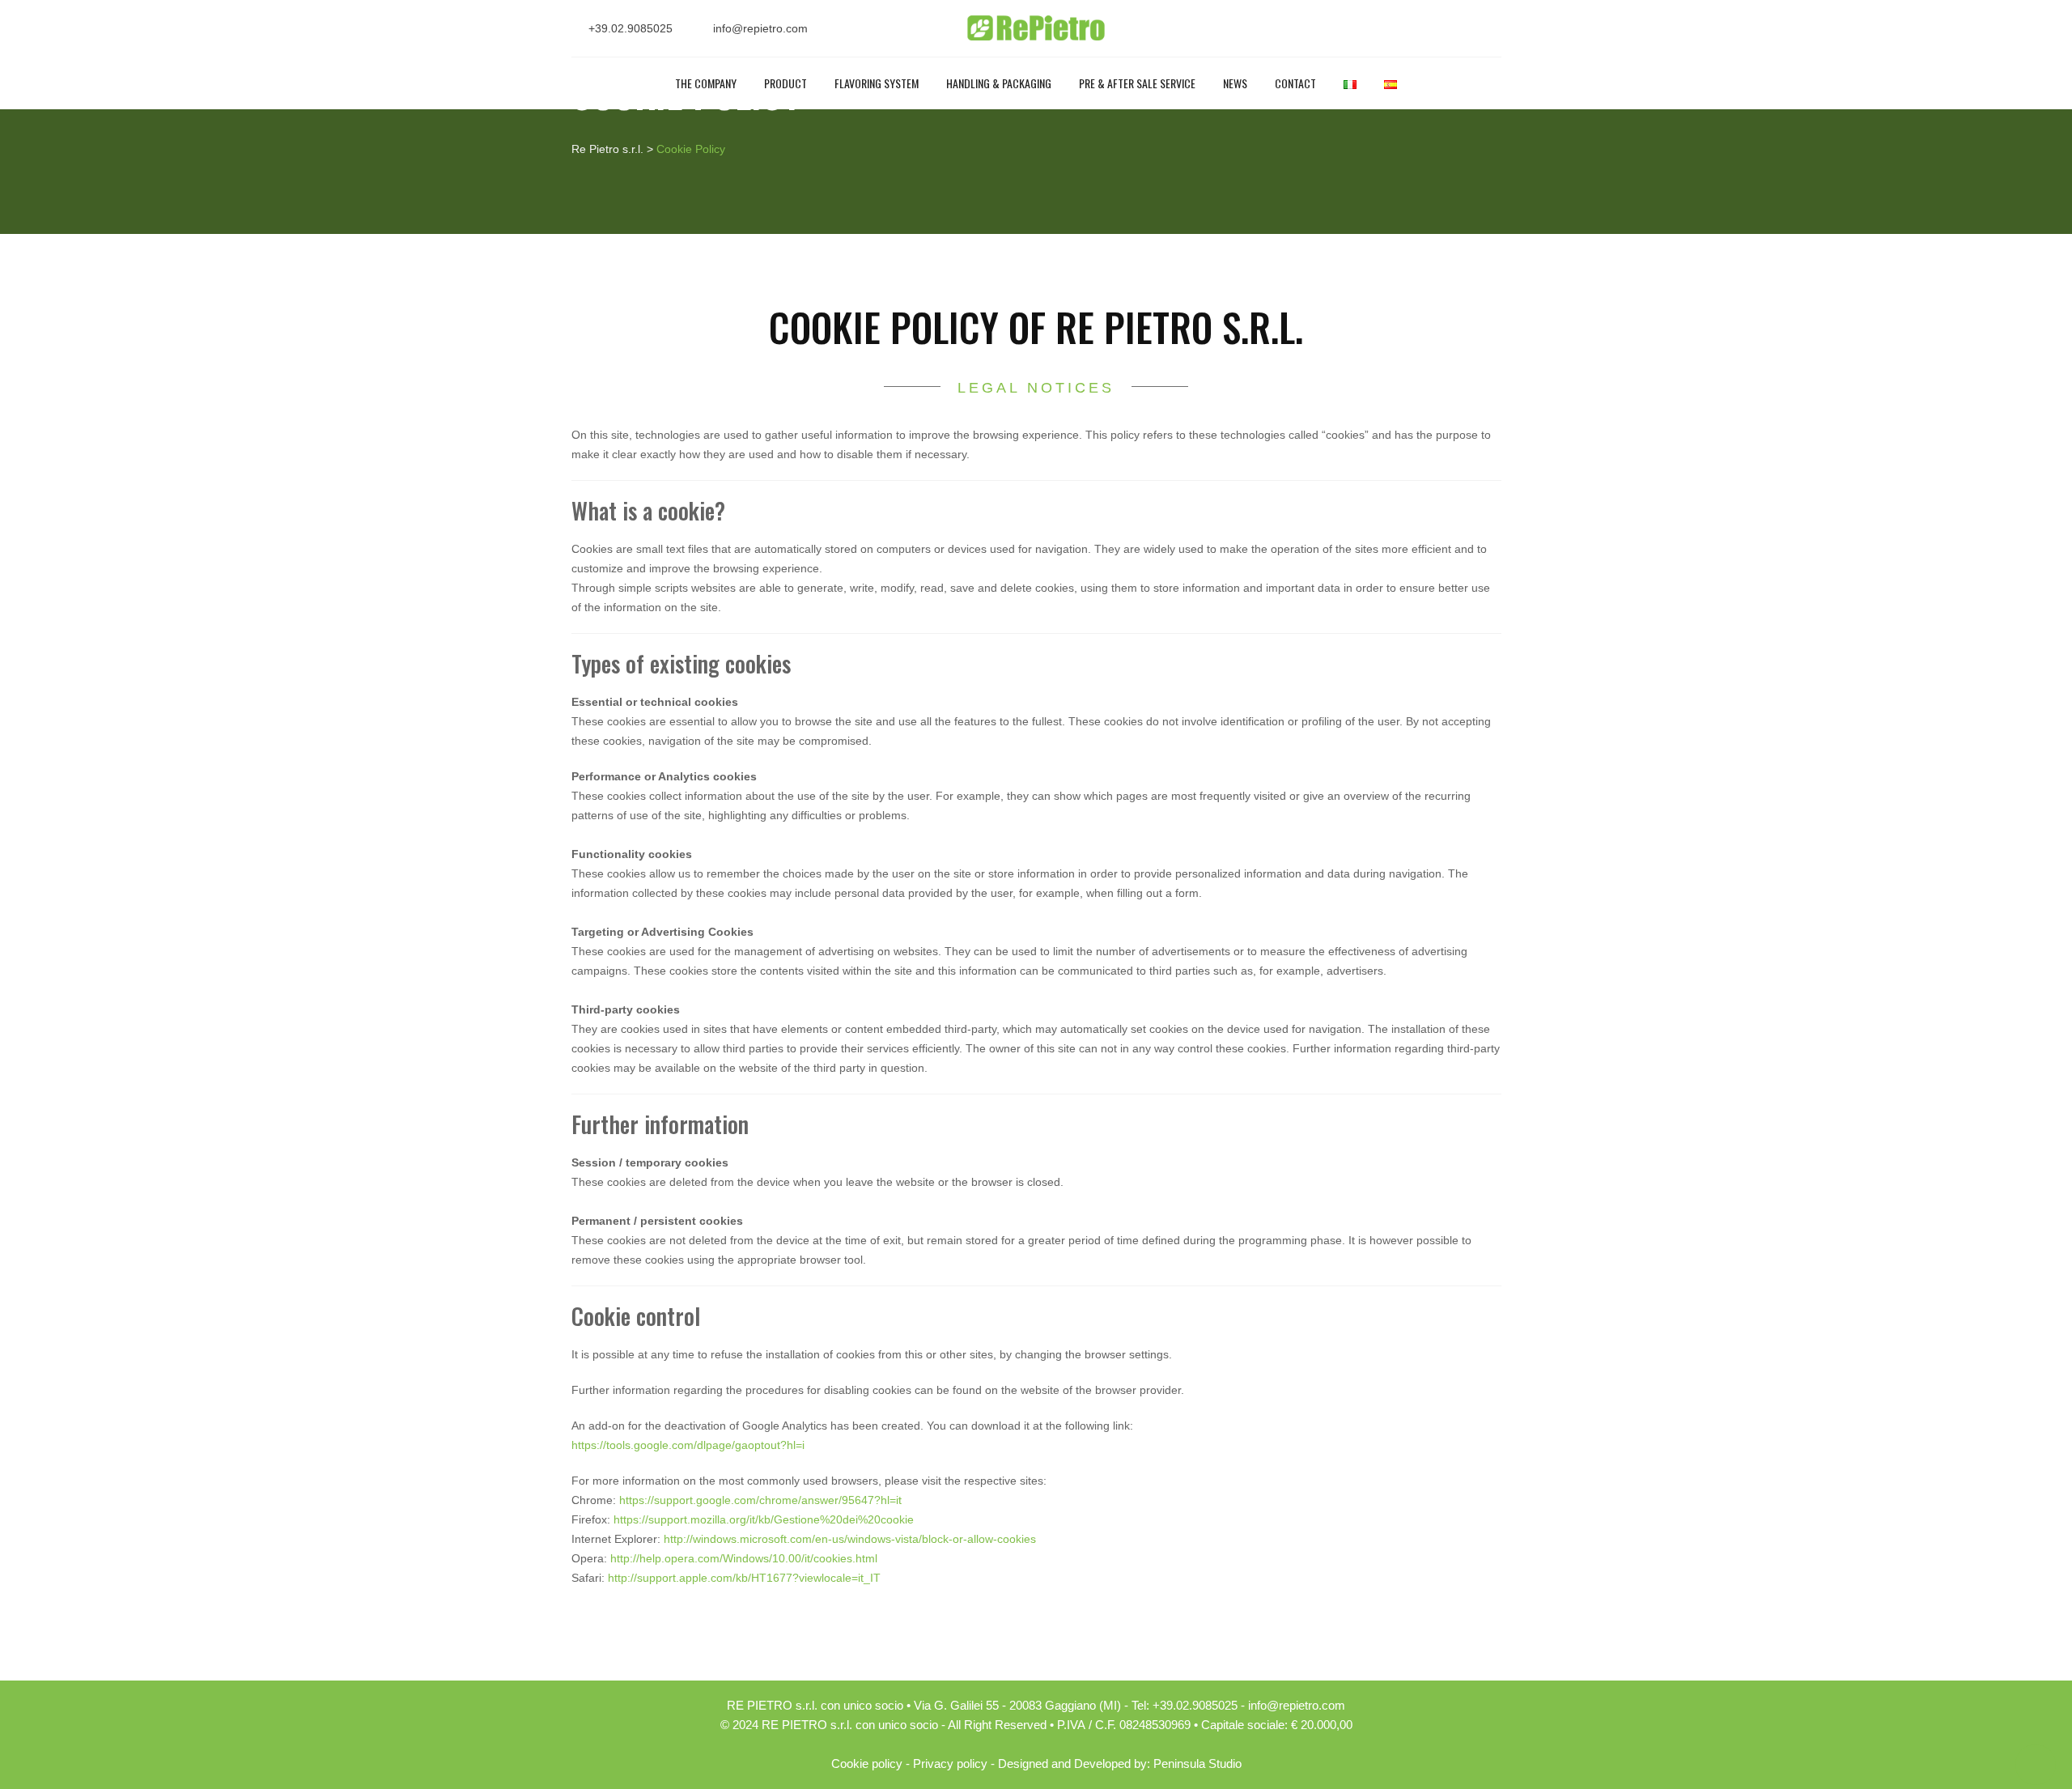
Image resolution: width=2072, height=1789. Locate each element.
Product (785, 83)
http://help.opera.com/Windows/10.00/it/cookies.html (744, 1558)
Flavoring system (877, 83)
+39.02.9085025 (631, 28)
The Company (706, 83)
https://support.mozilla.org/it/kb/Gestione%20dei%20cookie (762, 1519)
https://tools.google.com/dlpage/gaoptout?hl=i (688, 1445)
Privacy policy (950, 1764)
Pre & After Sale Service (1137, 83)
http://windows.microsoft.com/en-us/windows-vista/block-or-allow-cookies (850, 1539)
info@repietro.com (760, 28)
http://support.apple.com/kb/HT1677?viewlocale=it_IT (744, 1578)
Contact (1295, 83)
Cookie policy (867, 1764)
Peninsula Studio (1197, 1764)
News (1235, 83)
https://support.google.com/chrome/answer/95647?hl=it (760, 1500)
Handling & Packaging (999, 83)
